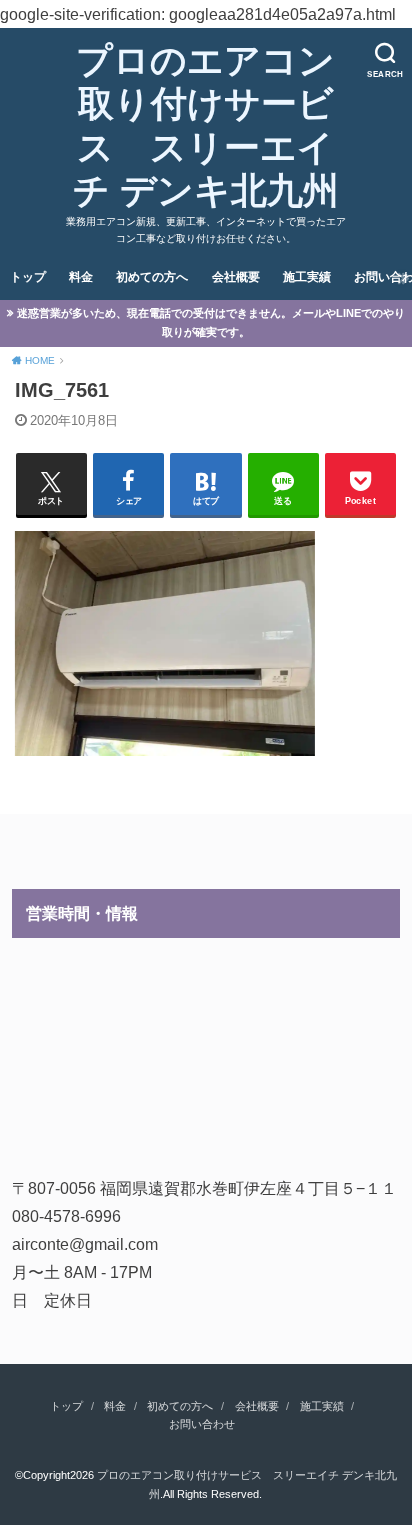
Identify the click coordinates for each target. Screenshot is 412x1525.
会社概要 (236, 277)
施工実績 (307, 277)
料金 (81, 277)
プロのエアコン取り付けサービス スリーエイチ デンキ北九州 (206, 126)
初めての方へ (152, 277)
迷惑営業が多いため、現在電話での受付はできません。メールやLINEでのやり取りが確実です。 (211, 322)
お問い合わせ (202, 1424)
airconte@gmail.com (85, 1244)
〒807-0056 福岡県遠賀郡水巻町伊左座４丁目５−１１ (204, 1188)
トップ (28, 277)
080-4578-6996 (66, 1216)
